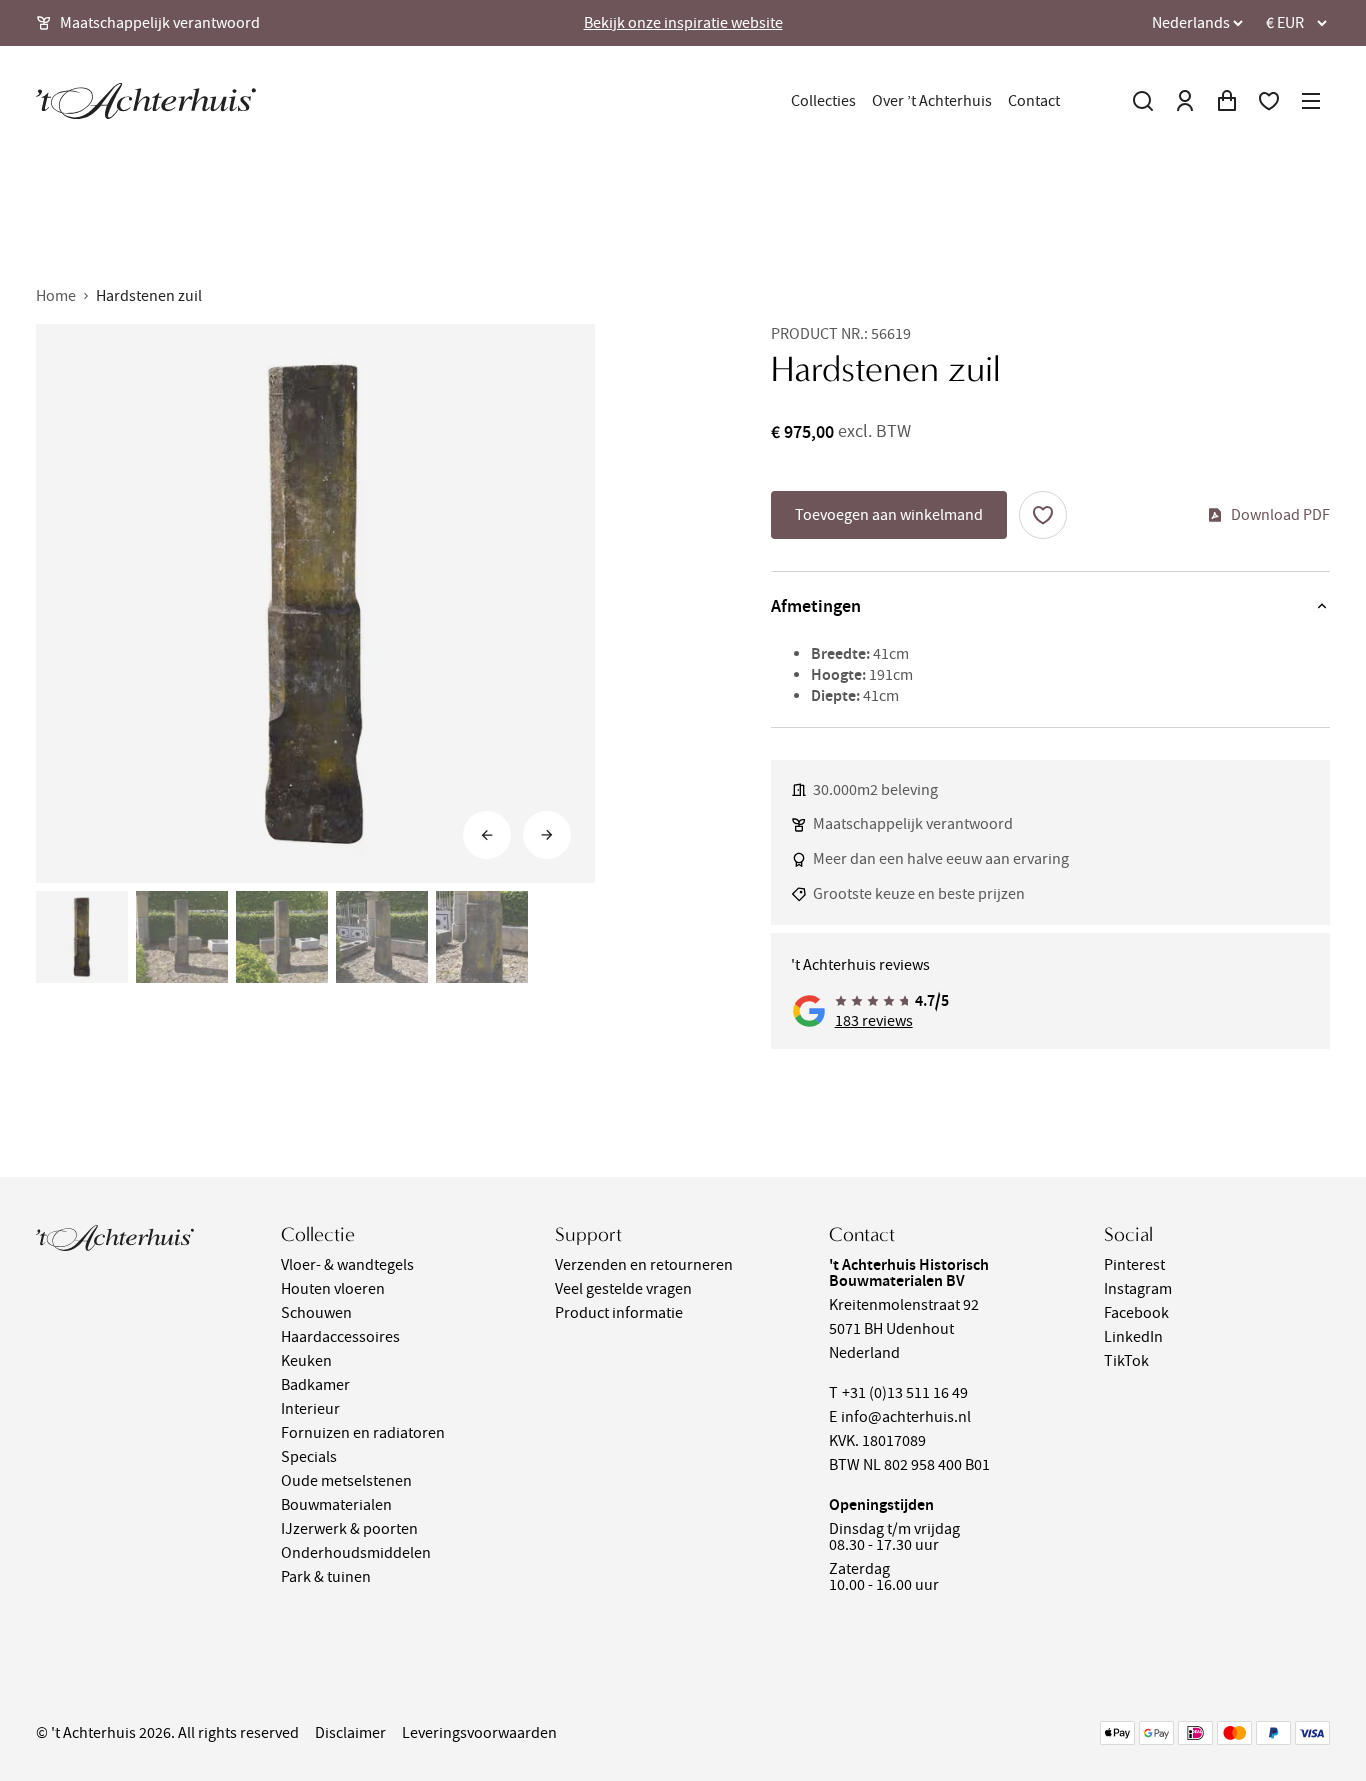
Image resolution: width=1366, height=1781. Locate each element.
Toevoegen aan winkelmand (889, 515)
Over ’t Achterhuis (932, 101)
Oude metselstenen (346, 1481)
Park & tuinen (326, 1577)
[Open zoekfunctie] (1143, 101)
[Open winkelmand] (1227, 101)
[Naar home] (146, 101)
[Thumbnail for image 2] (182, 937)
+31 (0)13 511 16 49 (905, 1393)
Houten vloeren (333, 1289)
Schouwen (316, 1313)
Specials (309, 1457)
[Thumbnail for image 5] (482, 937)
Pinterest (1134, 1265)
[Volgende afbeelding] (547, 835)
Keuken (306, 1361)
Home (56, 296)
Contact (1034, 101)
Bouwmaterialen (336, 1505)
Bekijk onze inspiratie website (683, 23)
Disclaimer (350, 1733)
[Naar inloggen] (1185, 101)
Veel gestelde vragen (623, 1289)
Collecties (823, 101)
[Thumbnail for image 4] (382, 937)
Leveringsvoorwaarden (479, 1733)
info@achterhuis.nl (906, 1417)
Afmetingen (816, 606)
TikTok (1126, 1361)
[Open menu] (1311, 101)
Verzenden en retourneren (644, 1265)
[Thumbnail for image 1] (82, 937)
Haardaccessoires (340, 1337)
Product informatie (619, 1313)
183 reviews (874, 1021)
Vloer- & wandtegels (347, 1265)
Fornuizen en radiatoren (363, 1433)
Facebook (1136, 1313)
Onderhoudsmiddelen (356, 1553)
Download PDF (1280, 515)
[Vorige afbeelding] (487, 835)
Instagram (1138, 1289)
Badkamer (315, 1385)
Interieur (310, 1409)
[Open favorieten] (1269, 101)
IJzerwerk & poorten (349, 1529)
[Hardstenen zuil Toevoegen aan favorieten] (1043, 515)
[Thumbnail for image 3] (282, 937)
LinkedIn (1133, 1337)
